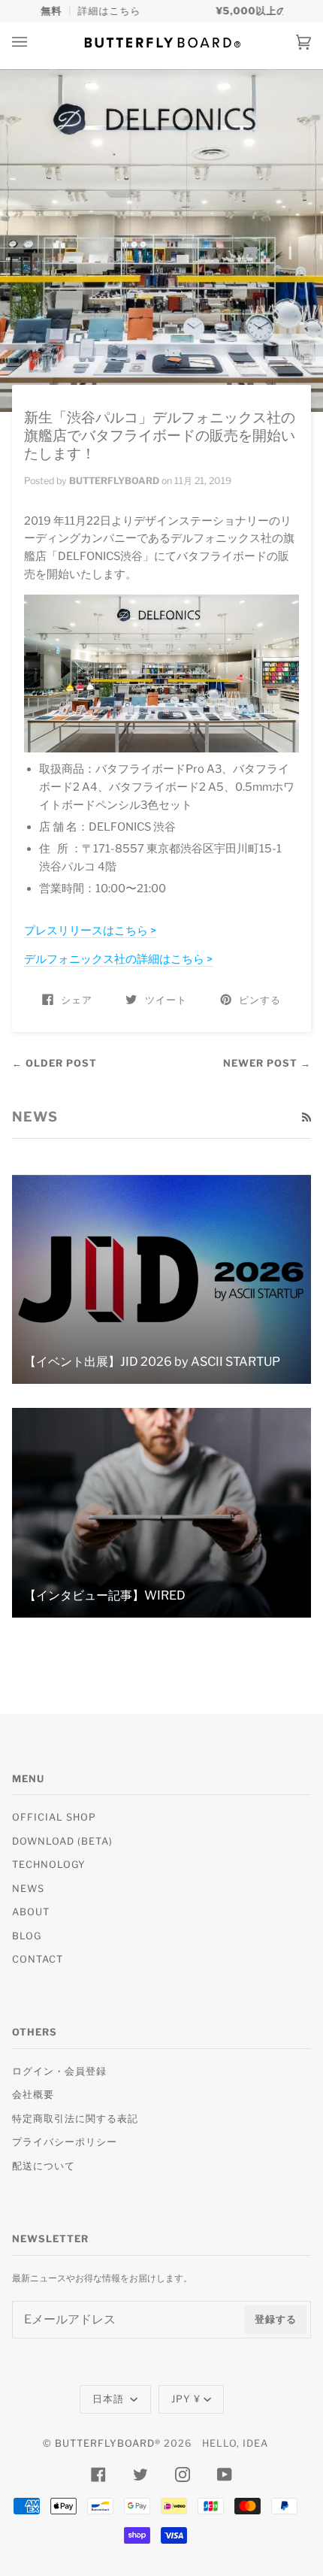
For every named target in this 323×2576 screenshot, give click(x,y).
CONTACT (38, 1959)
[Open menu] (35, 42)
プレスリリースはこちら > (90, 931)
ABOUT (31, 1912)
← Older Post (54, 1063)
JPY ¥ (186, 2399)
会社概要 (33, 2095)
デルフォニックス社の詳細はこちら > (118, 959)
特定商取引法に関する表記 (75, 2119)
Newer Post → (267, 1063)
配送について (44, 2166)
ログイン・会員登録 (59, 2071)
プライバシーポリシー (65, 2142)
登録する (276, 2319)
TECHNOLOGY (49, 1865)
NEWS (28, 1889)
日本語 (110, 2399)
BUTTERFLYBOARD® (108, 2443)
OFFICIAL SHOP (54, 1817)
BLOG (27, 1936)
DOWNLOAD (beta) (62, 1841)
